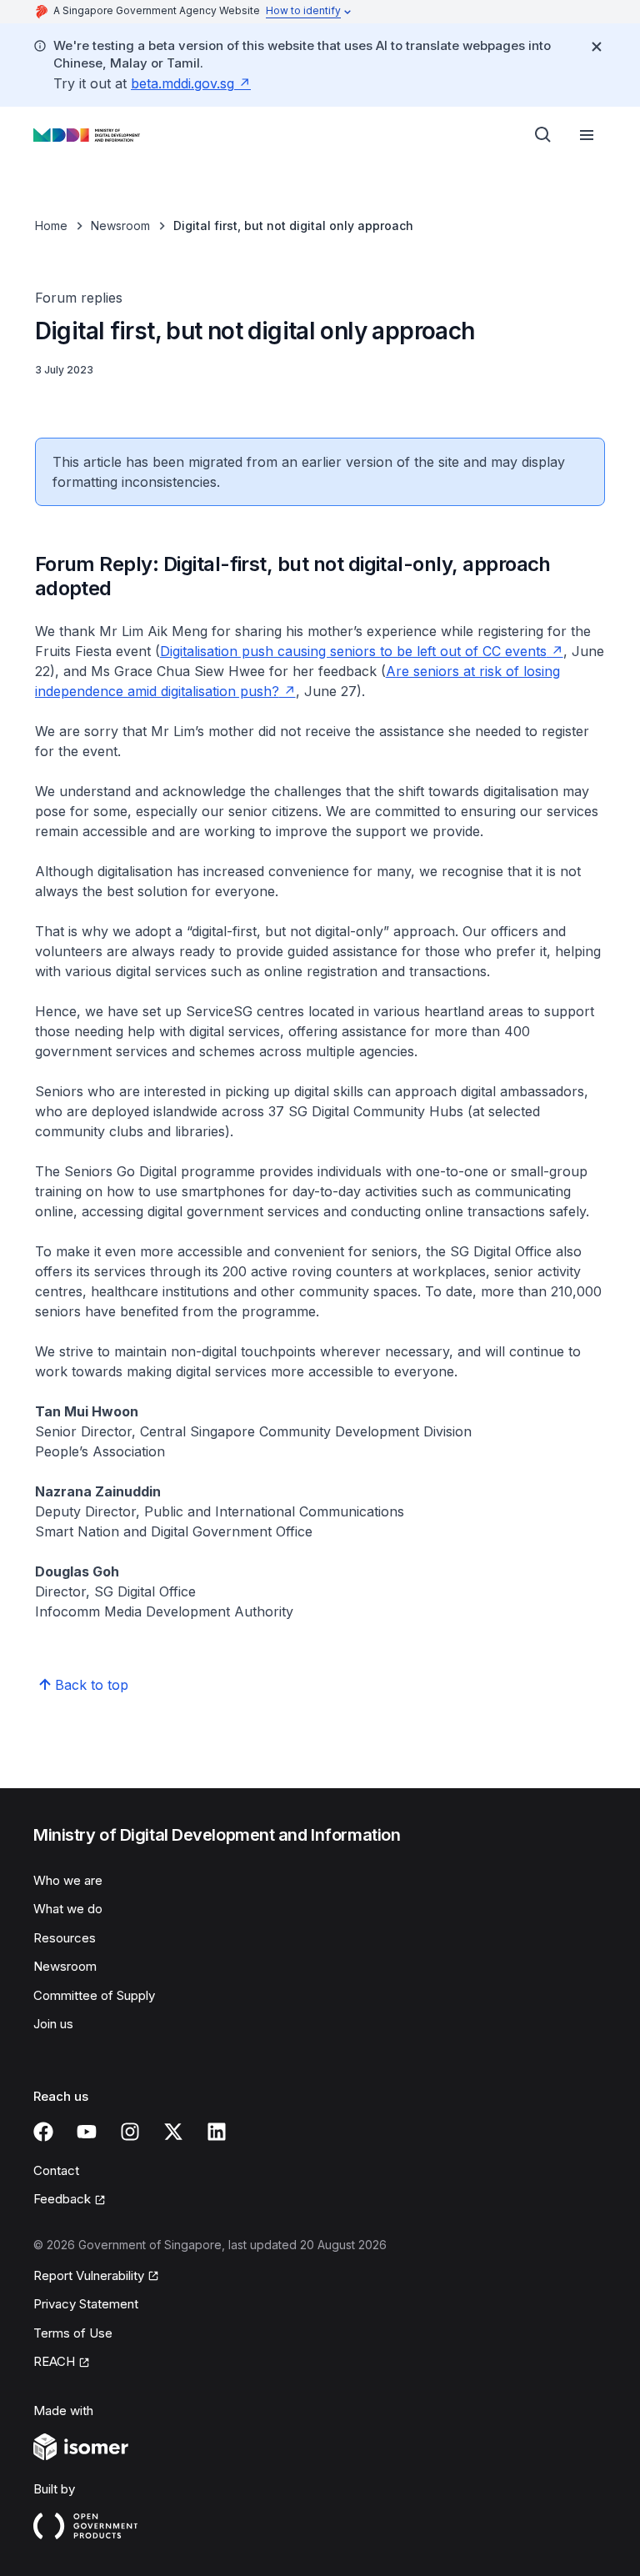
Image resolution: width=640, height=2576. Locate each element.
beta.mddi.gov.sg (182, 83)
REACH (54, 2361)
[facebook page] (43, 2132)
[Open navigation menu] (587, 135)
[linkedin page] (217, 2132)
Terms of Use (73, 2333)
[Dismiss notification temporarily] (597, 47)
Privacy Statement (86, 2304)
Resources (65, 1938)
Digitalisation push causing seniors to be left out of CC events (353, 651)
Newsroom (120, 226)
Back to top (92, 1685)
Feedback (62, 2199)
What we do (68, 1909)
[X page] (173, 2132)
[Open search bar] (543, 135)
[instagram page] (130, 2132)
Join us (53, 2024)
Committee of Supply (94, 1995)
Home (51, 226)
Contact (56, 2170)
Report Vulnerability (89, 2275)
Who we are (68, 1880)
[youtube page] (87, 2132)
